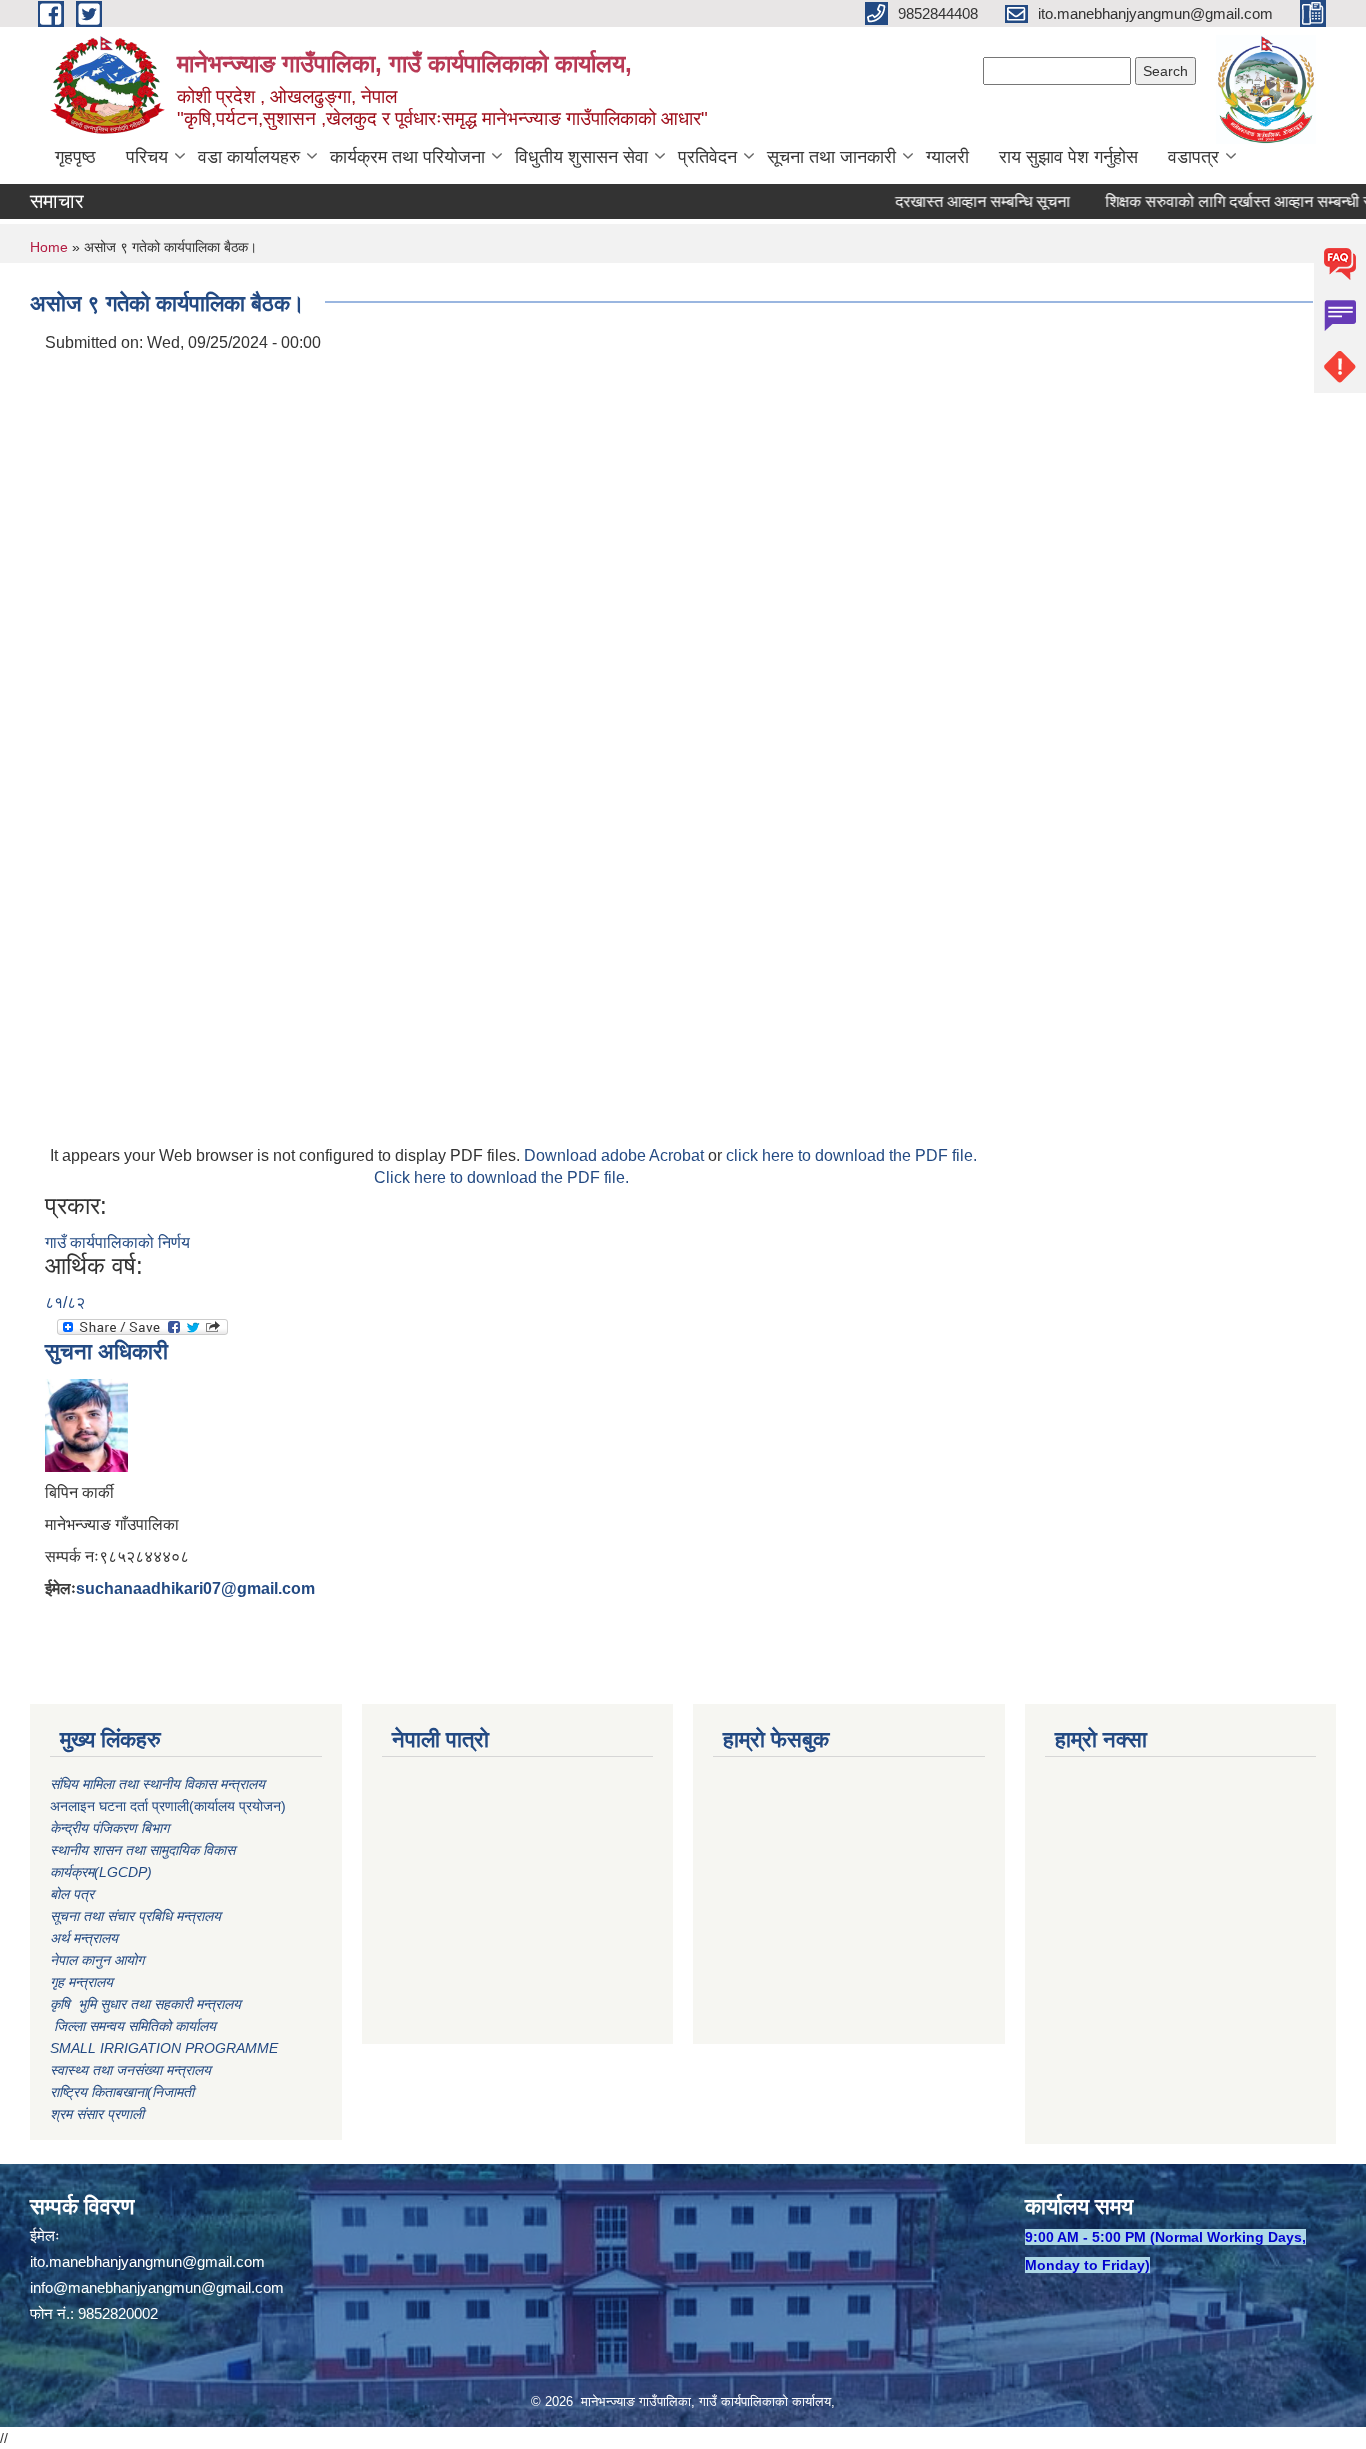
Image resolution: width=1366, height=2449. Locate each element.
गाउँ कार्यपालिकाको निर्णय (117, 1242)
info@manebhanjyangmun (115, 2287)
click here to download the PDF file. (851, 1155)
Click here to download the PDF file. (501, 1177)
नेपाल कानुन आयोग (97, 1960)
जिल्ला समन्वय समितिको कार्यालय (133, 2026)
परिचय (147, 157)
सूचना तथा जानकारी (831, 157)
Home (49, 247)
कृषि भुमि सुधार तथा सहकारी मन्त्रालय (147, 2004)
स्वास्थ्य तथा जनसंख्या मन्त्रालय (130, 2070)
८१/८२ (65, 1302)
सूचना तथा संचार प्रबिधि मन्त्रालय (135, 1916)
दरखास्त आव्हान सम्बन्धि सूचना (954, 201)
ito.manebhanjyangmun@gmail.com (147, 2261)
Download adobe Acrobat (616, 1155)
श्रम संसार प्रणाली (97, 2114)
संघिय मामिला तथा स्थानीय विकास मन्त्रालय (159, 1784)
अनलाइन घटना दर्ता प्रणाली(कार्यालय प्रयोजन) (168, 1806)
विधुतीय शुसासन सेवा (581, 157)
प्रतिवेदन (707, 157)
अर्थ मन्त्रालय (84, 1938)
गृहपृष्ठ (75, 157)
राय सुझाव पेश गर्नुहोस (1068, 157)
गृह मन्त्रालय (81, 1982)
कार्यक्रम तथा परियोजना (407, 157)
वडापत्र (1193, 157)
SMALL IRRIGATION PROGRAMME (164, 2048)
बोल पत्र (74, 1894)
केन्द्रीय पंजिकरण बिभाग (111, 1828)
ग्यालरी (947, 157)
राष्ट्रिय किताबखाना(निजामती (122, 2092)
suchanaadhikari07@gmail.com (195, 1588)
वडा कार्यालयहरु (249, 157)
